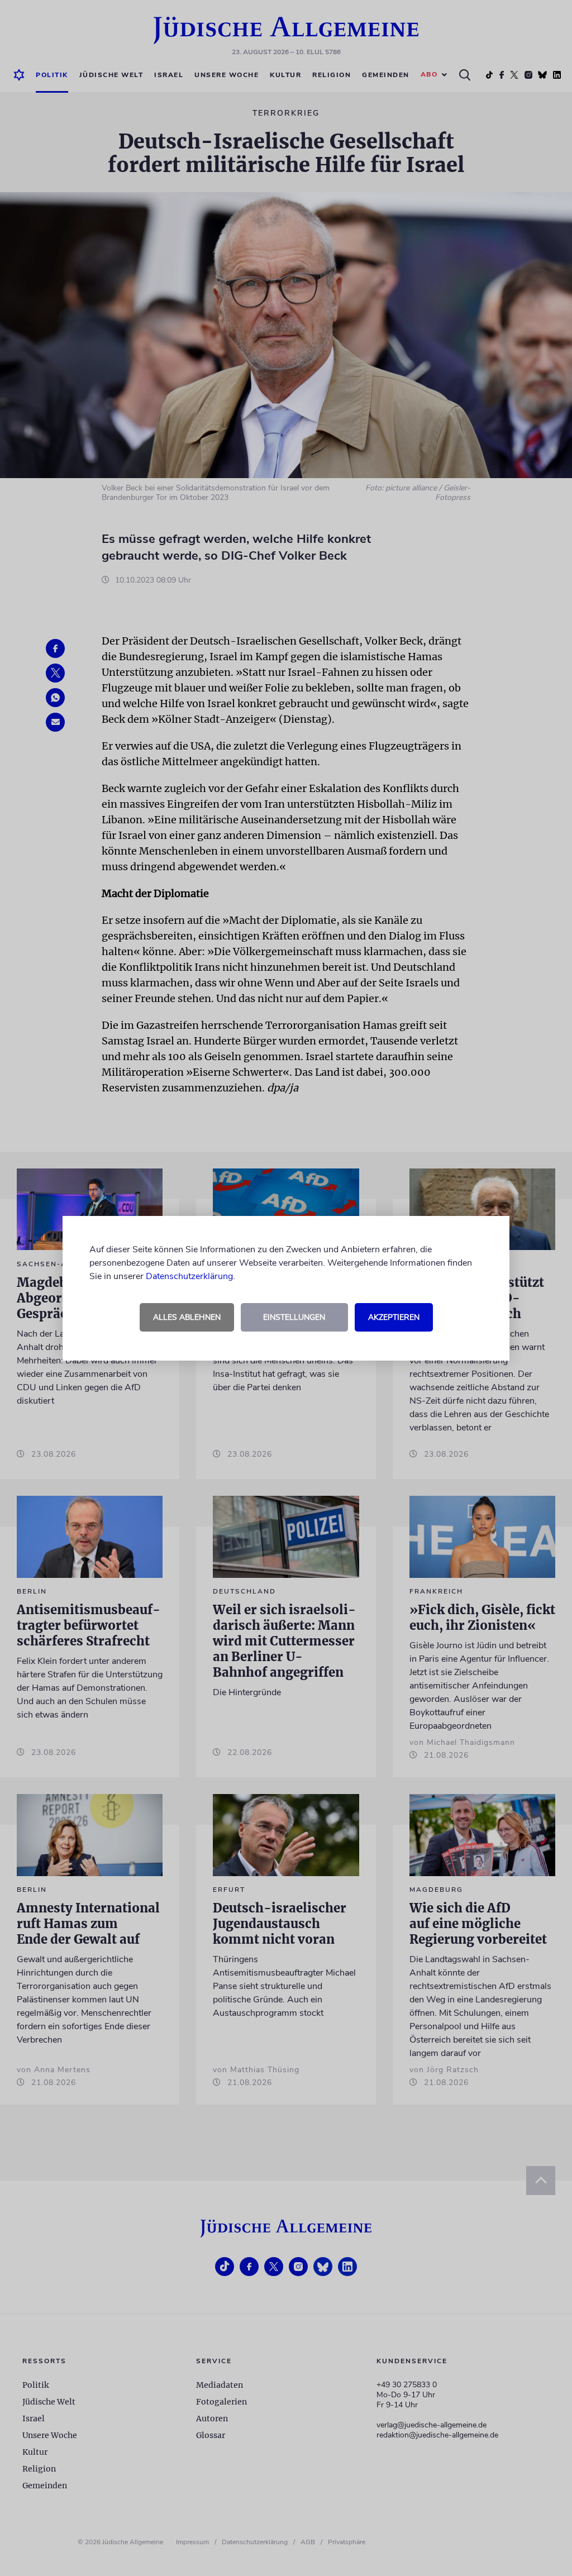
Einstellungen (294, 1317)
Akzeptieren (394, 1317)
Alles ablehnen (187, 1317)
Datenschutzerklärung (189, 1276)
